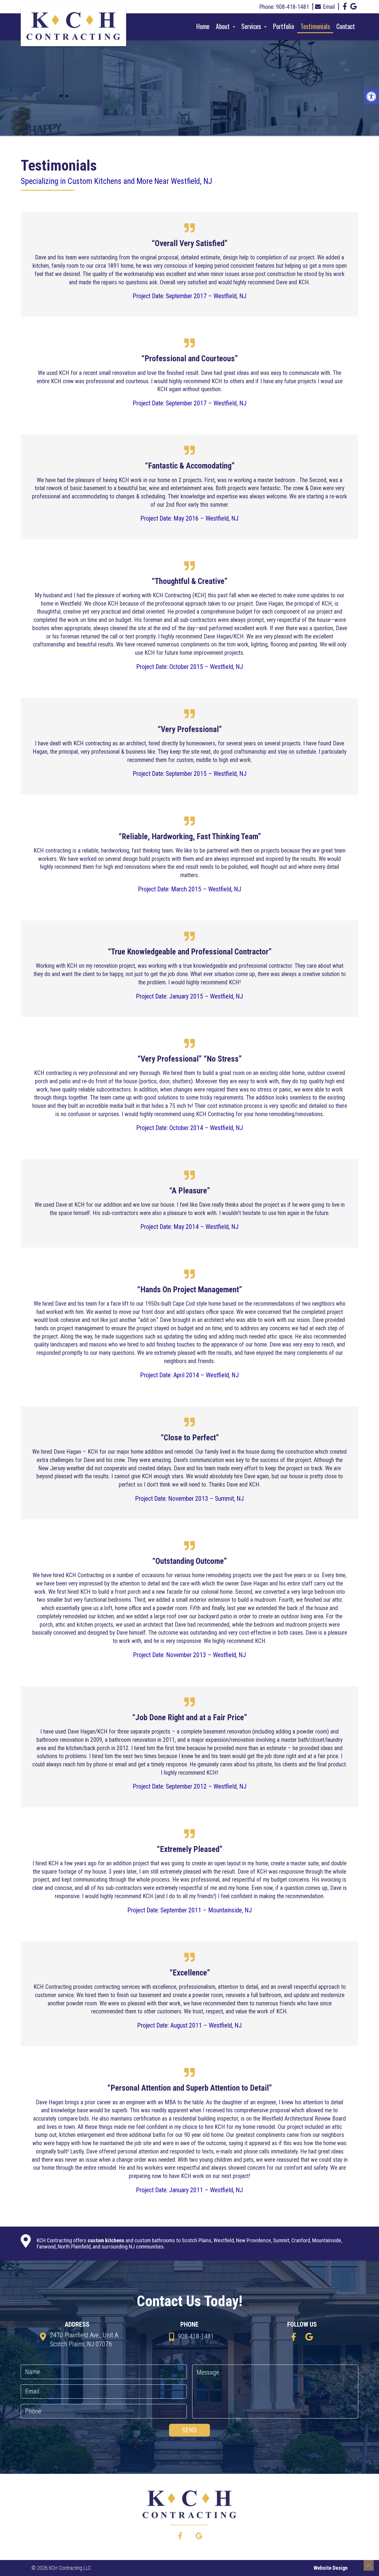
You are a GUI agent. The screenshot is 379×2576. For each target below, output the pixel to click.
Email (329, 7)
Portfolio (284, 26)
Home (203, 26)
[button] (371, 97)
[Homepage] (73, 28)
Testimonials (315, 26)
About (224, 26)
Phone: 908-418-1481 (284, 7)
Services (252, 26)
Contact (346, 26)
